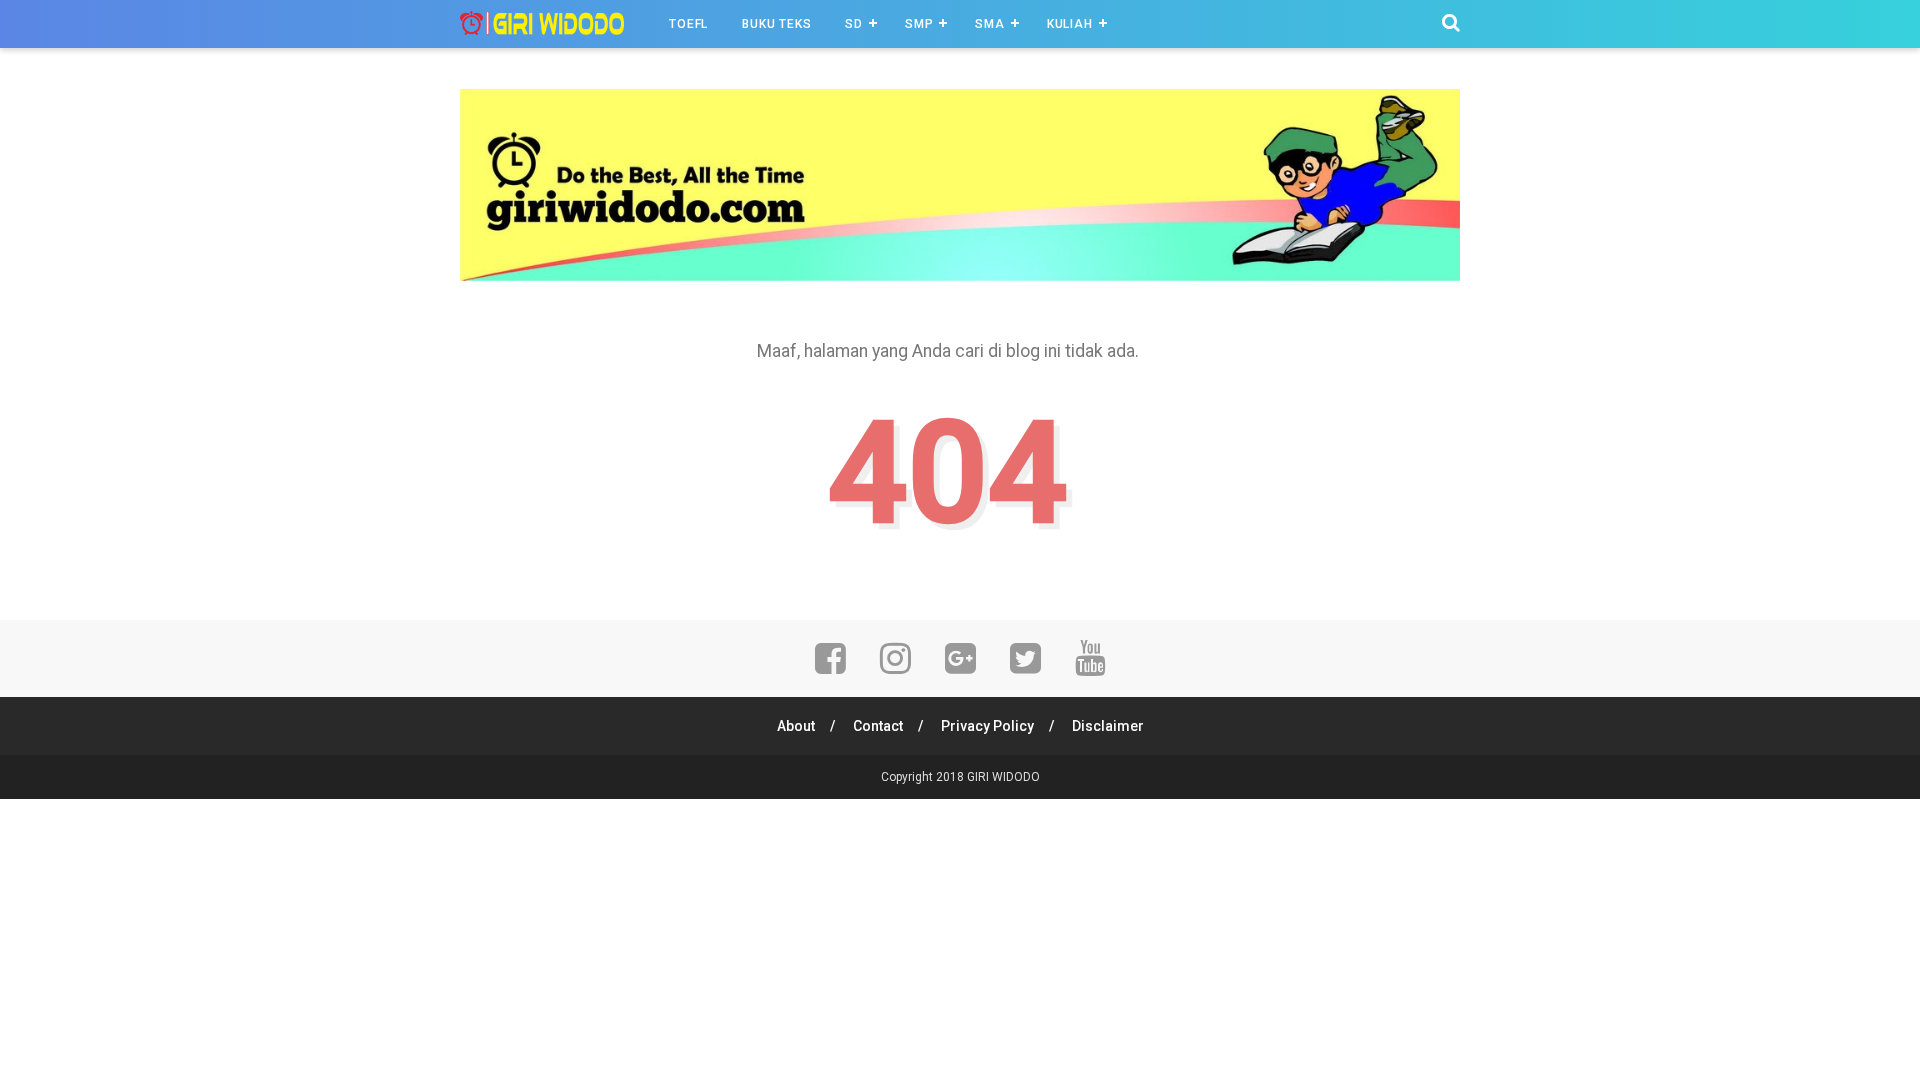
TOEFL (688, 24)
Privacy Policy (987, 726)
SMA (989, 24)
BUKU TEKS (776, 24)
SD (854, 24)
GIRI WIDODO (1003, 777)
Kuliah (1070, 24)
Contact (878, 726)
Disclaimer (1108, 726)
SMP (919, 24)
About (796, 726)
